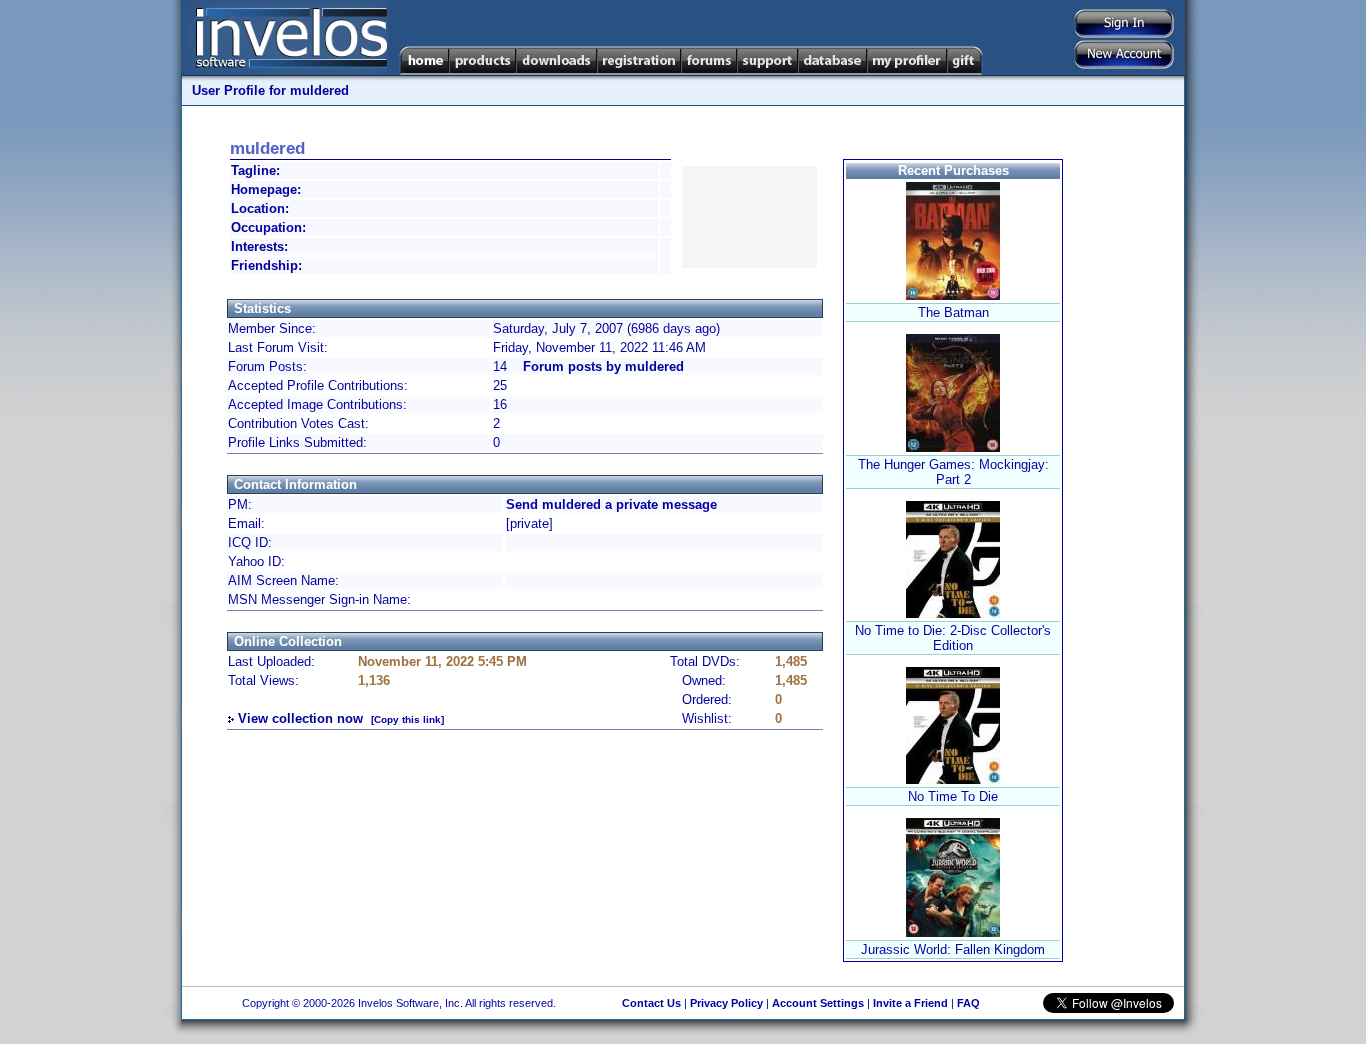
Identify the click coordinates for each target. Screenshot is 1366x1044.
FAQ (968, 1003)
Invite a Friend (910, 1003)
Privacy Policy (726, 1003)
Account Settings (818, 1003)
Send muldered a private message (611, 504)
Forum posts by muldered (603, 366)
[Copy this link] (407, 719)
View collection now (300, 718)
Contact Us (651, 1003)
